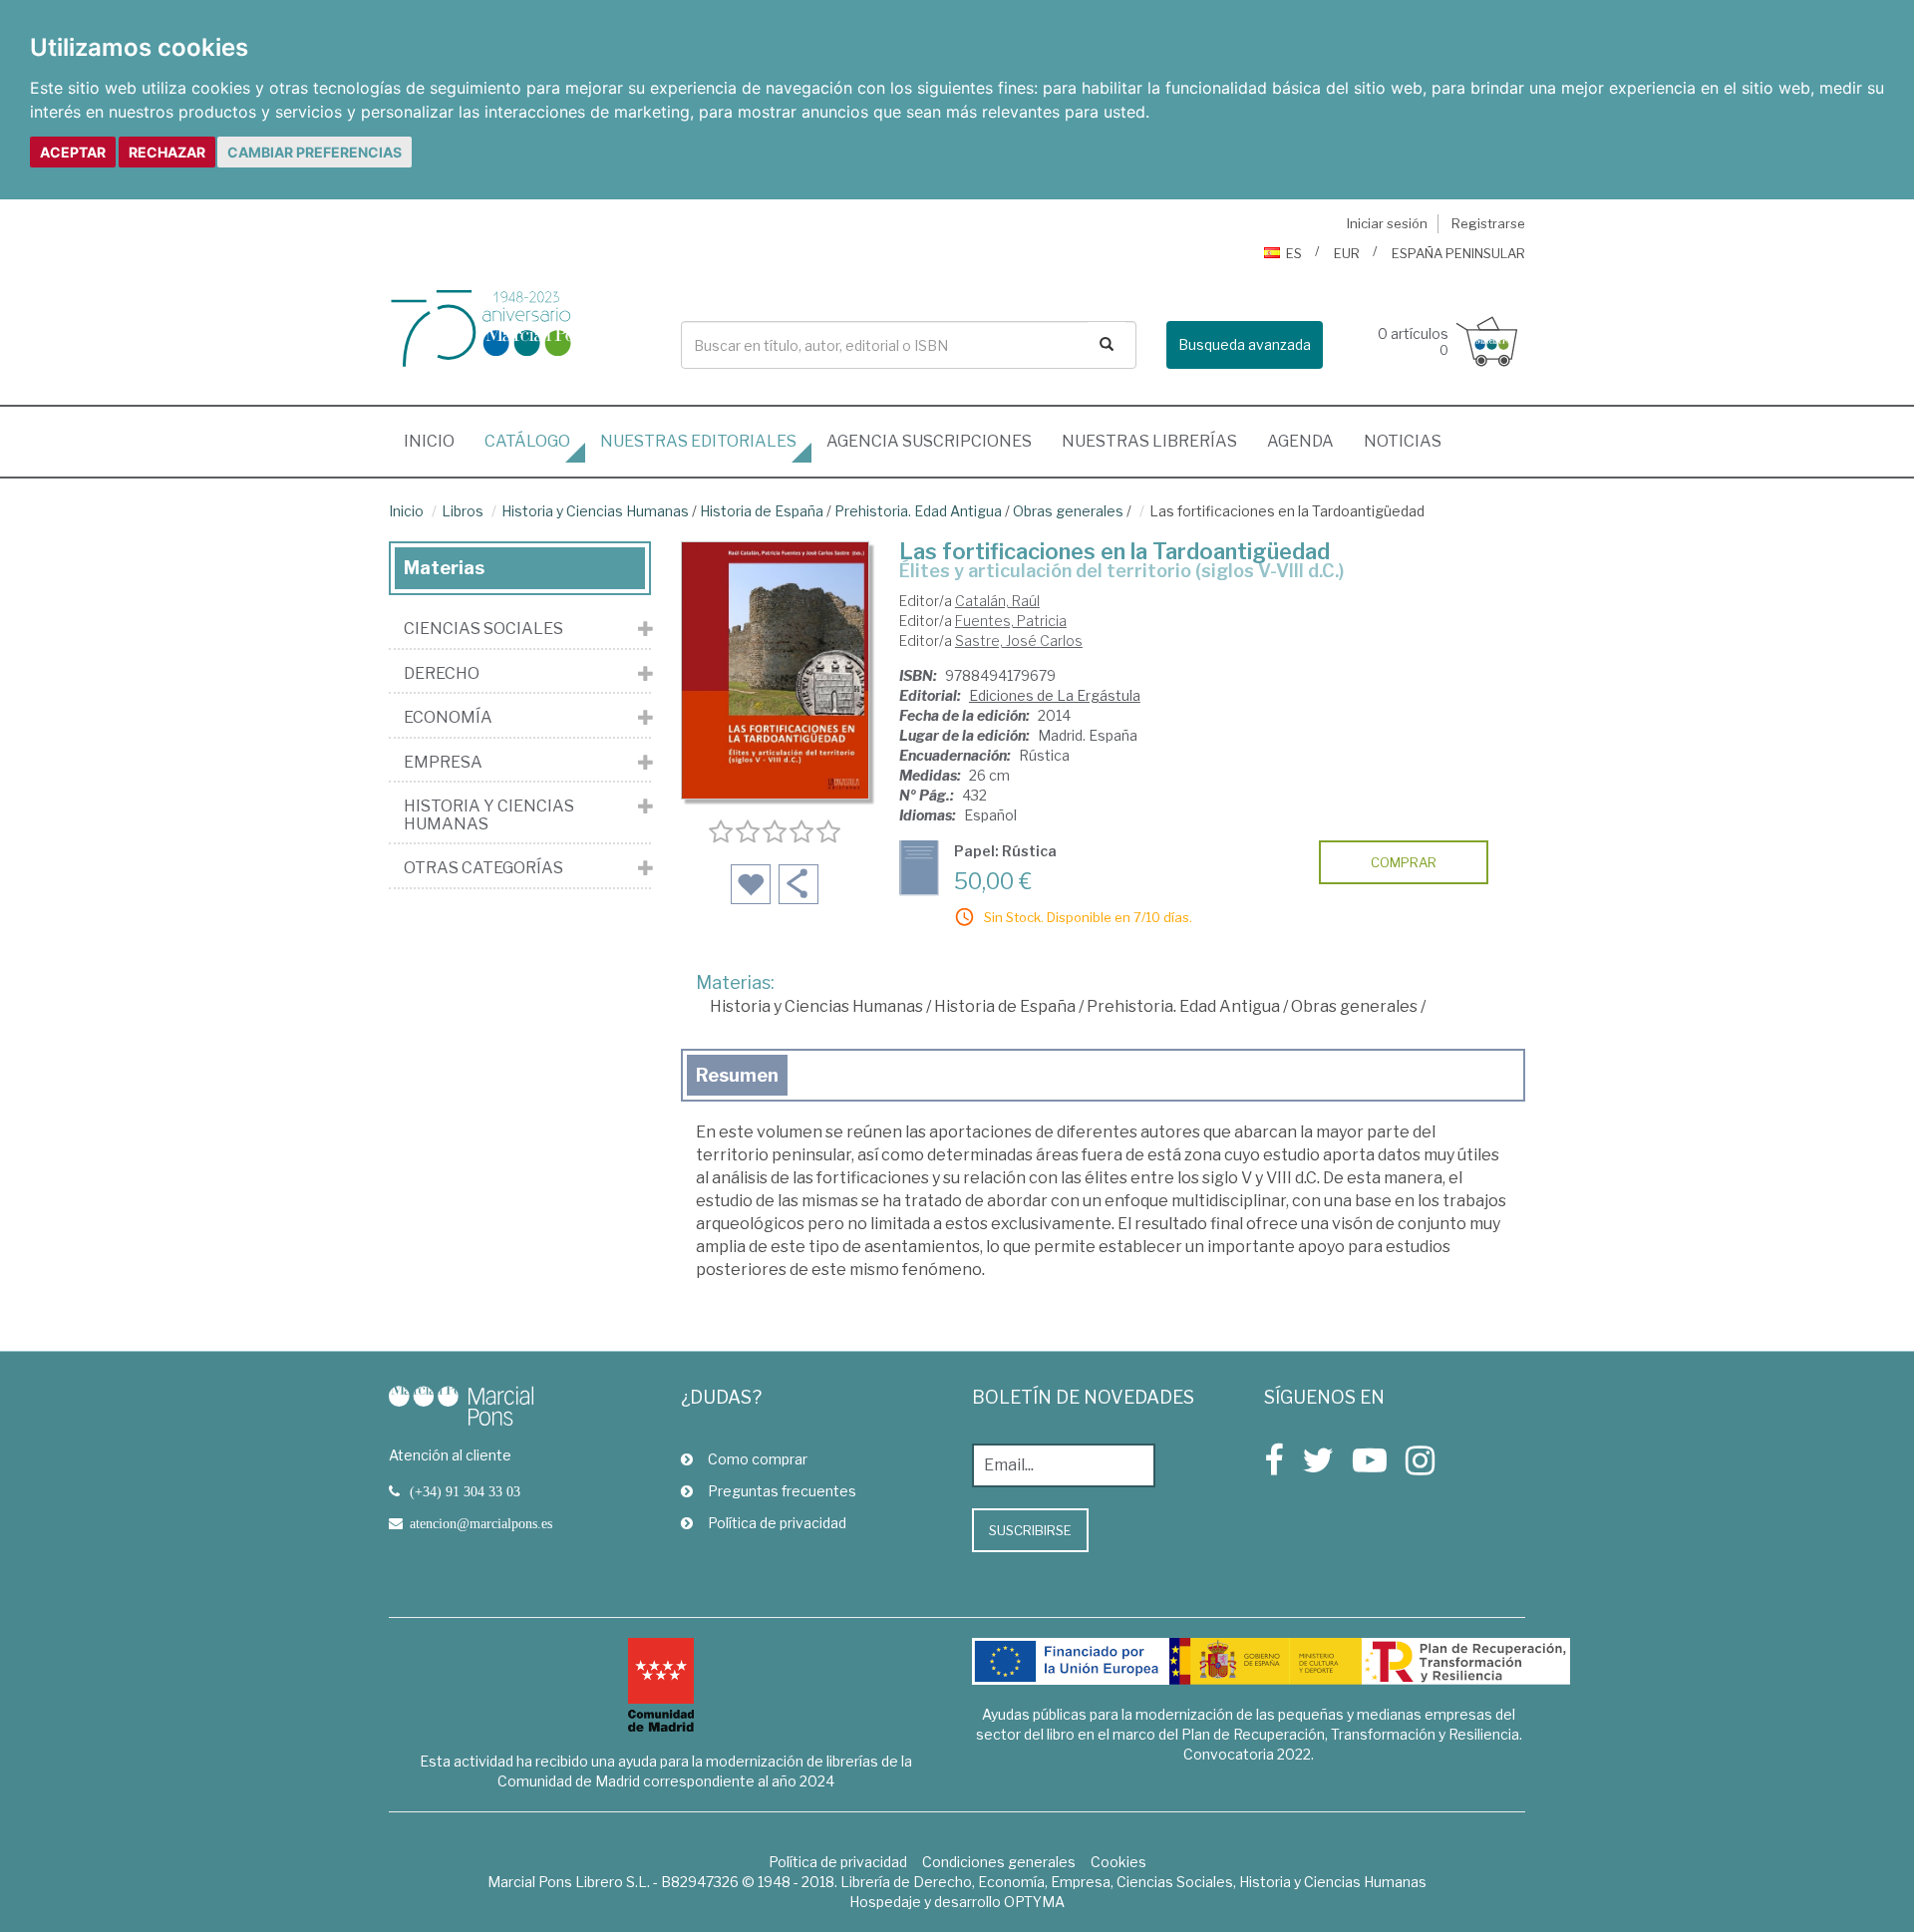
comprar (1404, 862)
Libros (463, 511)
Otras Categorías (483, 868)
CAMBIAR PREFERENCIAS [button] (315, 152)
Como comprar (758, 1459)
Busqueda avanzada (1245, 344)
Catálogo (527, 441)
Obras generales (1068, 511)
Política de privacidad (777, 1523)
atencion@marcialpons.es (481, 1523)
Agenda (1300, 441)
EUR (1347, 253)
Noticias (1403, 441)
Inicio (437, 441)
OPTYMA (1034, 1902)
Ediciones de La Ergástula (1055, 695)
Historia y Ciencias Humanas (595, 511)
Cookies (1118, 1862)
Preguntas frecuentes (782, 1491)
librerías (1149, 441)
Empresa (443, 763)
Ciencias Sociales (483, 629)
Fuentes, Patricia (1011, 621)
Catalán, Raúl (997, 601)
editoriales (698, 441)
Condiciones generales (999, 1862)
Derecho (442, 674)
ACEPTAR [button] (73, 152)
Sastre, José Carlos (1019, 641)
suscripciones (929, 441)
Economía (448, 718)
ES (1294, 253)
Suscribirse (1030, 1530)
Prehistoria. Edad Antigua (918, 511)
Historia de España (762, 511)
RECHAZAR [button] (167, 152)
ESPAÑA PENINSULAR (1458, 253)
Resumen (737, 1075)
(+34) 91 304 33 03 (465, 1491)
